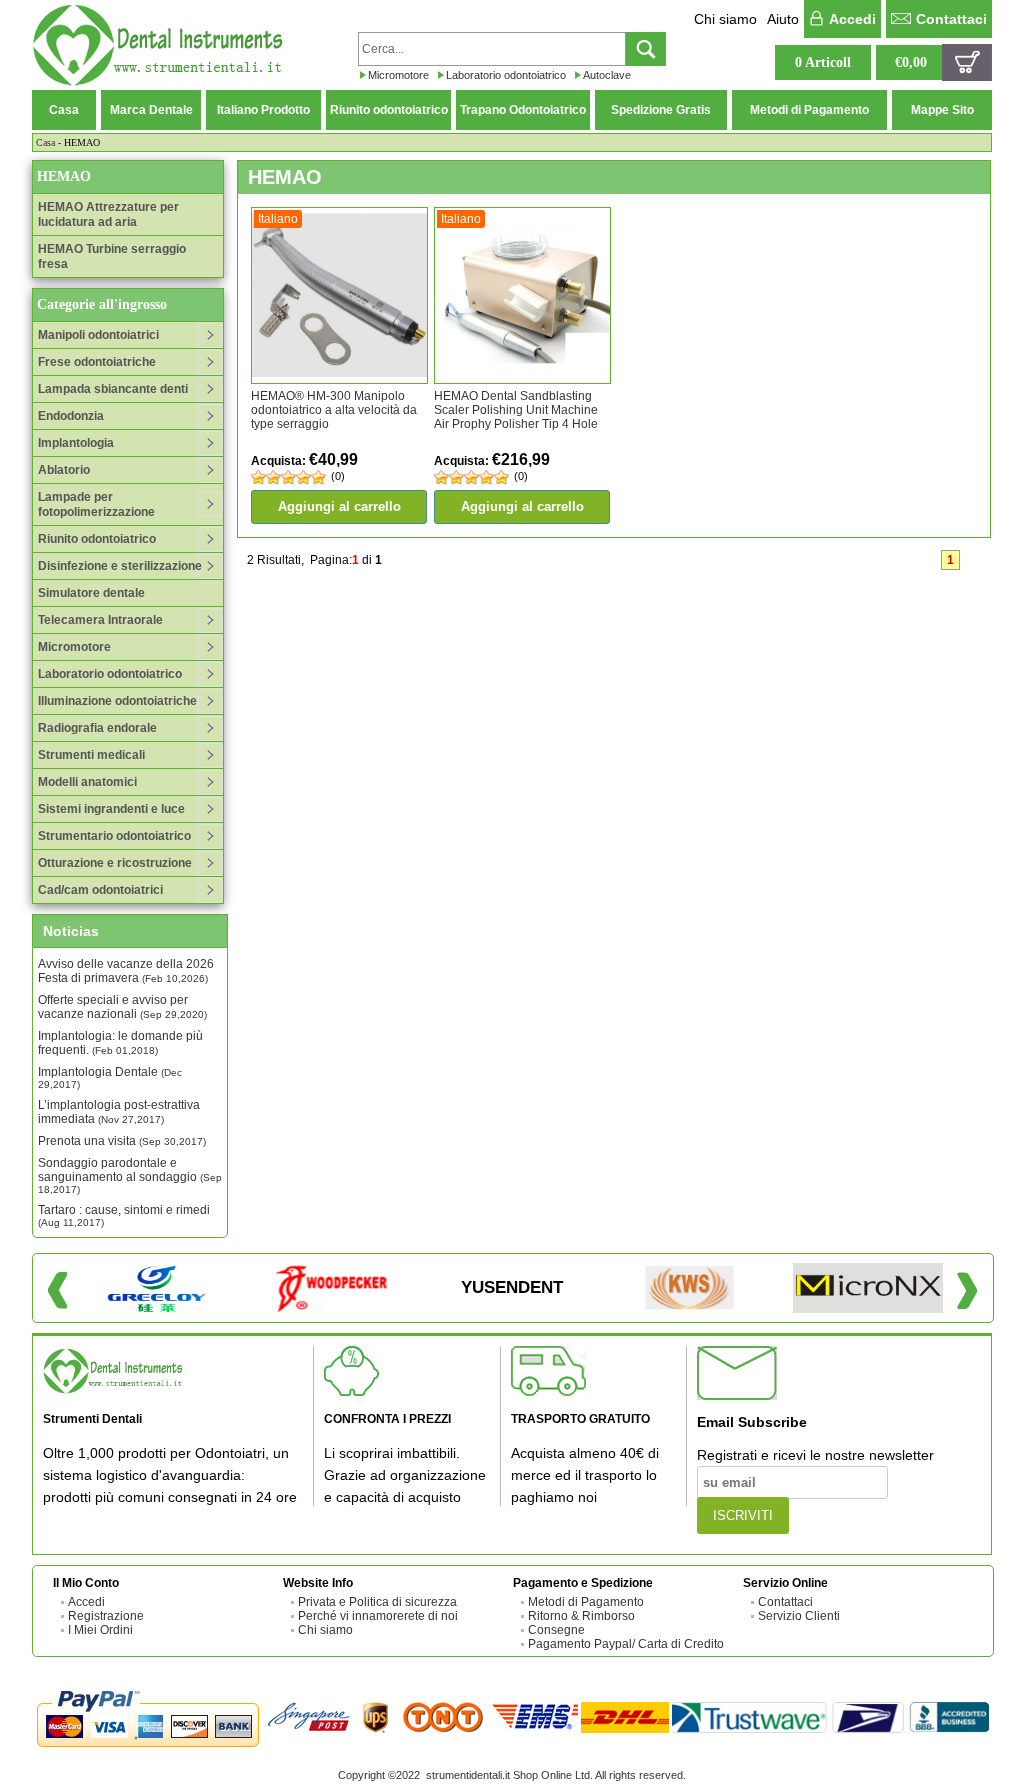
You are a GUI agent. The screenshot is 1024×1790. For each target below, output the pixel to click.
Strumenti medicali (91, 755)
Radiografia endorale (97, 728)
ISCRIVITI (743, 1515)
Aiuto (783, 19)
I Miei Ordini (100, 1630)
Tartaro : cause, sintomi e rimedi (124, 1215)
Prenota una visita (122, 1141)
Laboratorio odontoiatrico (506, 75)
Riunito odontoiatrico (389, 110)
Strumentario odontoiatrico (114, 836)
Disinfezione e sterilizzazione (120, 566)
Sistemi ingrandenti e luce (111, 809)
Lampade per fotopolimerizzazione (96, 504)
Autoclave (607, 75)
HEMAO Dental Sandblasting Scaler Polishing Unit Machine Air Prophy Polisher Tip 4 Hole (516, 410)
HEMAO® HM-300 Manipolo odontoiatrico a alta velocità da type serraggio (334, 410)
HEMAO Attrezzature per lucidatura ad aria (108, 214)
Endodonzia (71, 416)
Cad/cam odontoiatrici (100, 890)
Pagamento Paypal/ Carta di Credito (626, 1644)
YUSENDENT (512, 1287)
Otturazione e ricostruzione (115, 863)
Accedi (852, 19)
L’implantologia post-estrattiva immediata (119, 1112)
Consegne (556, 1630)
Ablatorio (64, 470)
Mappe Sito (942, 110)
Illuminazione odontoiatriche (117, 701)
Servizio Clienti (799, 1616)
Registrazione (106, 1616)
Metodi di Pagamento (809, 110)
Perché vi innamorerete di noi (378, 1616)
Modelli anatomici (87, 782)
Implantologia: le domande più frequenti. (120, 1043)
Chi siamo (725, 19)
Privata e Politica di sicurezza (377, 1602)
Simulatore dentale (91, 593)
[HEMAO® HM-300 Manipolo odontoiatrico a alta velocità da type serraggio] (339, 295)
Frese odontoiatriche (97, 362)
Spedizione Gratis (661, 110)
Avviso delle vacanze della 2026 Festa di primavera (126, 971)
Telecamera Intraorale (100, 620)
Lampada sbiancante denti (113, 389)
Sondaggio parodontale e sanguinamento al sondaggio (130, 1175)
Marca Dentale (151, 110)
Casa (64, 110)
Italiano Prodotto (263, 110)
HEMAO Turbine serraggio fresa (112, 256)
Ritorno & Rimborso (581, 1616)
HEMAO (64, 176)
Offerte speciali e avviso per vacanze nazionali (122, 1007)
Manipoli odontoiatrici (98, 335)
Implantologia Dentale (110, 1077)
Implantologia (76, 443)
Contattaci (951, 19)
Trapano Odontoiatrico (523, 110)
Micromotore (398, 75)
